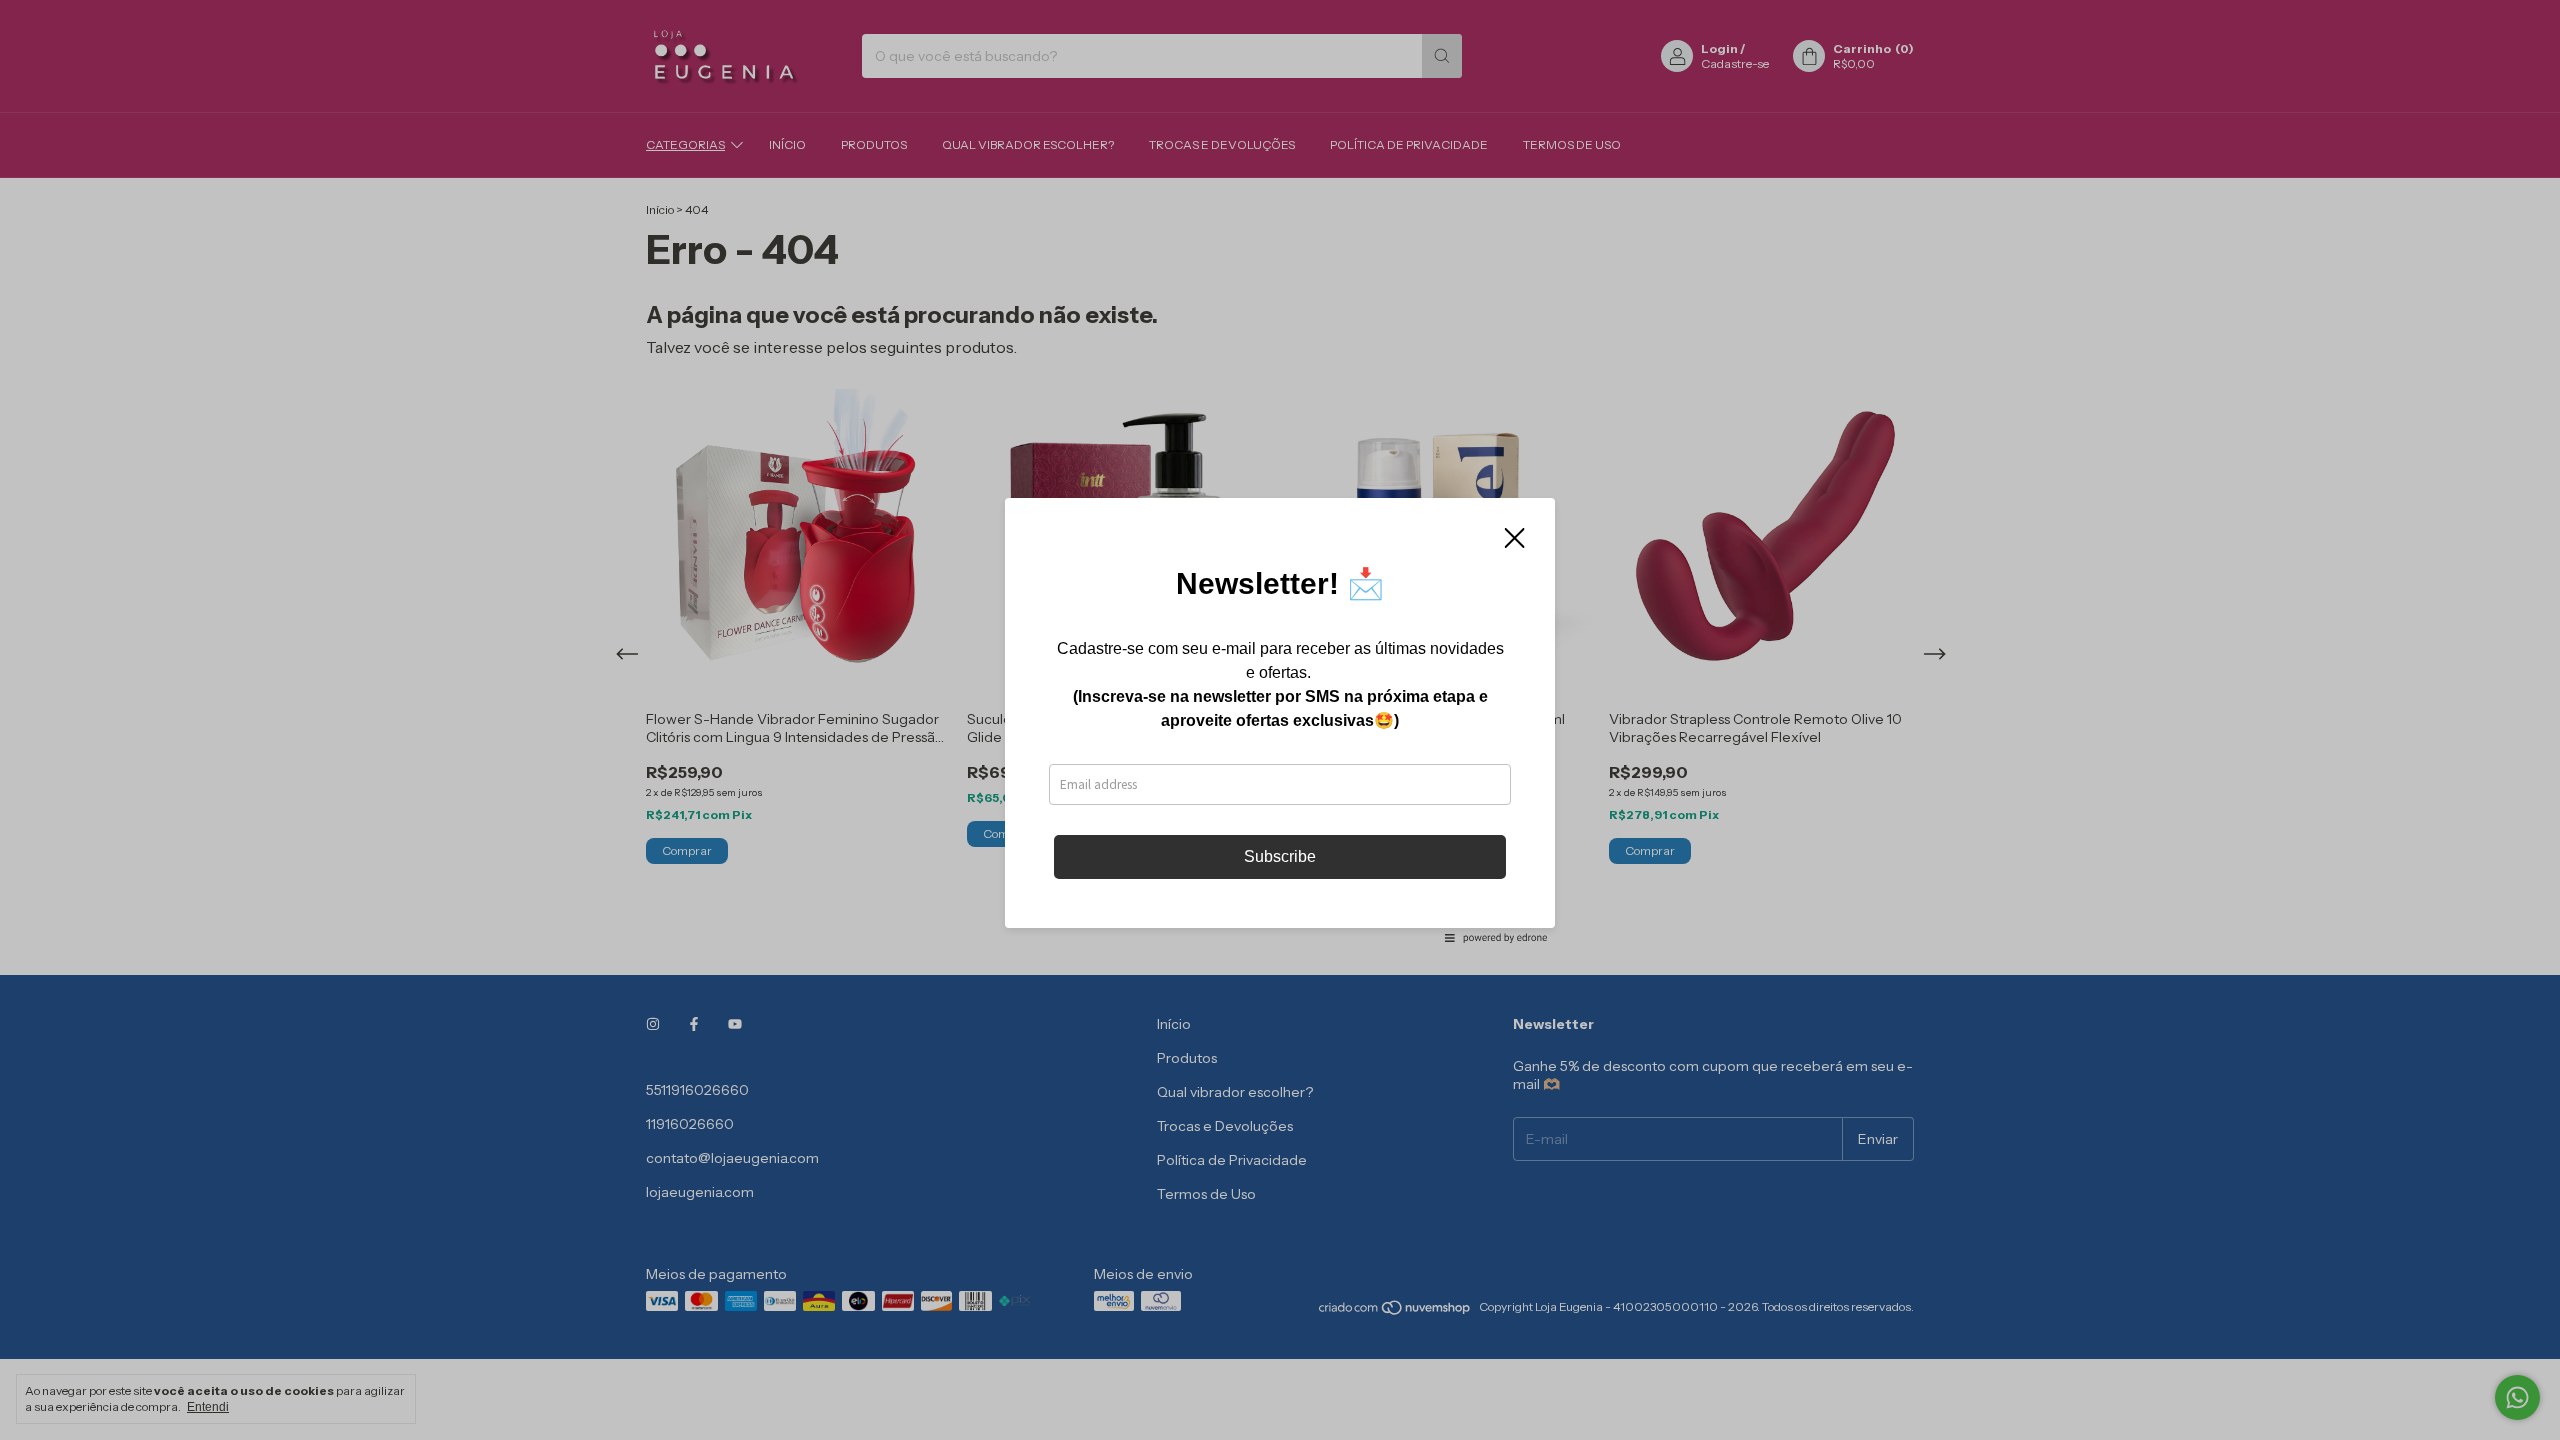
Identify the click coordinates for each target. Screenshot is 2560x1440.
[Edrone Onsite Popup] (1280, 720)
